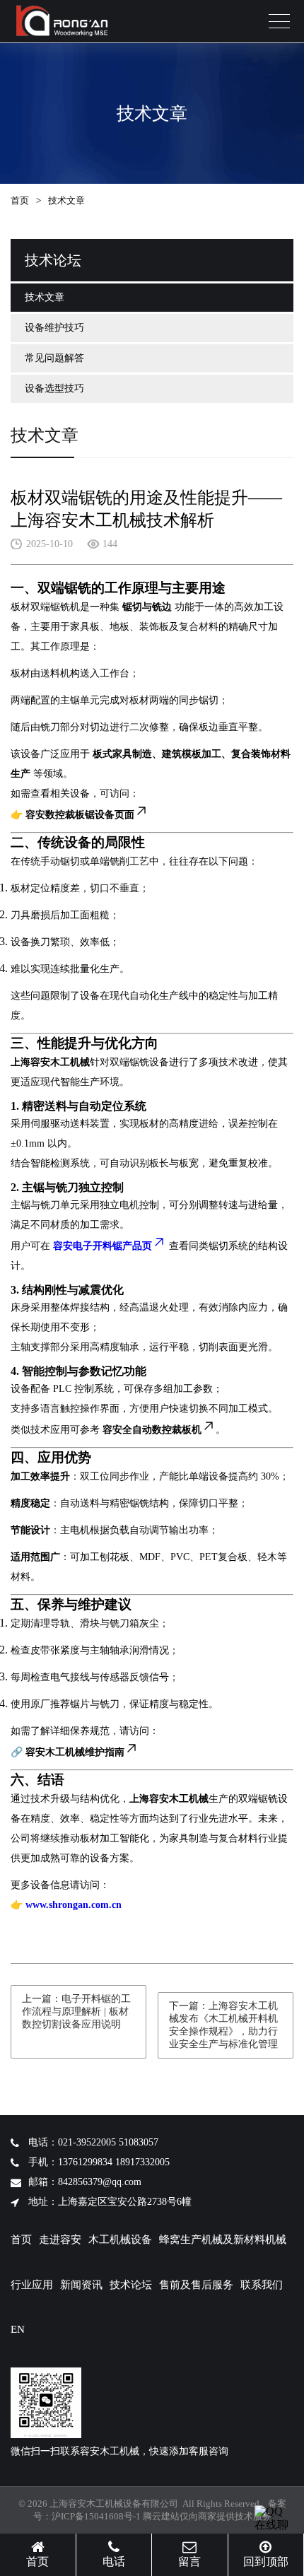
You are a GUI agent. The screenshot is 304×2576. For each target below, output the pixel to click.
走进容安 (60, 2240)
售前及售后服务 (196, 2285)
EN (18, 2329)
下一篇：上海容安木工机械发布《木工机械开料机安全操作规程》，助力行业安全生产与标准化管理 (223, 2025)
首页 (20, 200)
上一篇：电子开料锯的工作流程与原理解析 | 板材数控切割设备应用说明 (76, 2012)
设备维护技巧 (54, 328)
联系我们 (262, 2285)
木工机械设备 (120, 2240)
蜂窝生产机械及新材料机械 (223, 2240)
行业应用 (32, 2285)
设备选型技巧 (54, 388)
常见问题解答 (54, 358)
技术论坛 (131, 2285)
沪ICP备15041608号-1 (96, 2516)
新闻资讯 (81, 2285)
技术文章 (45, 297)
